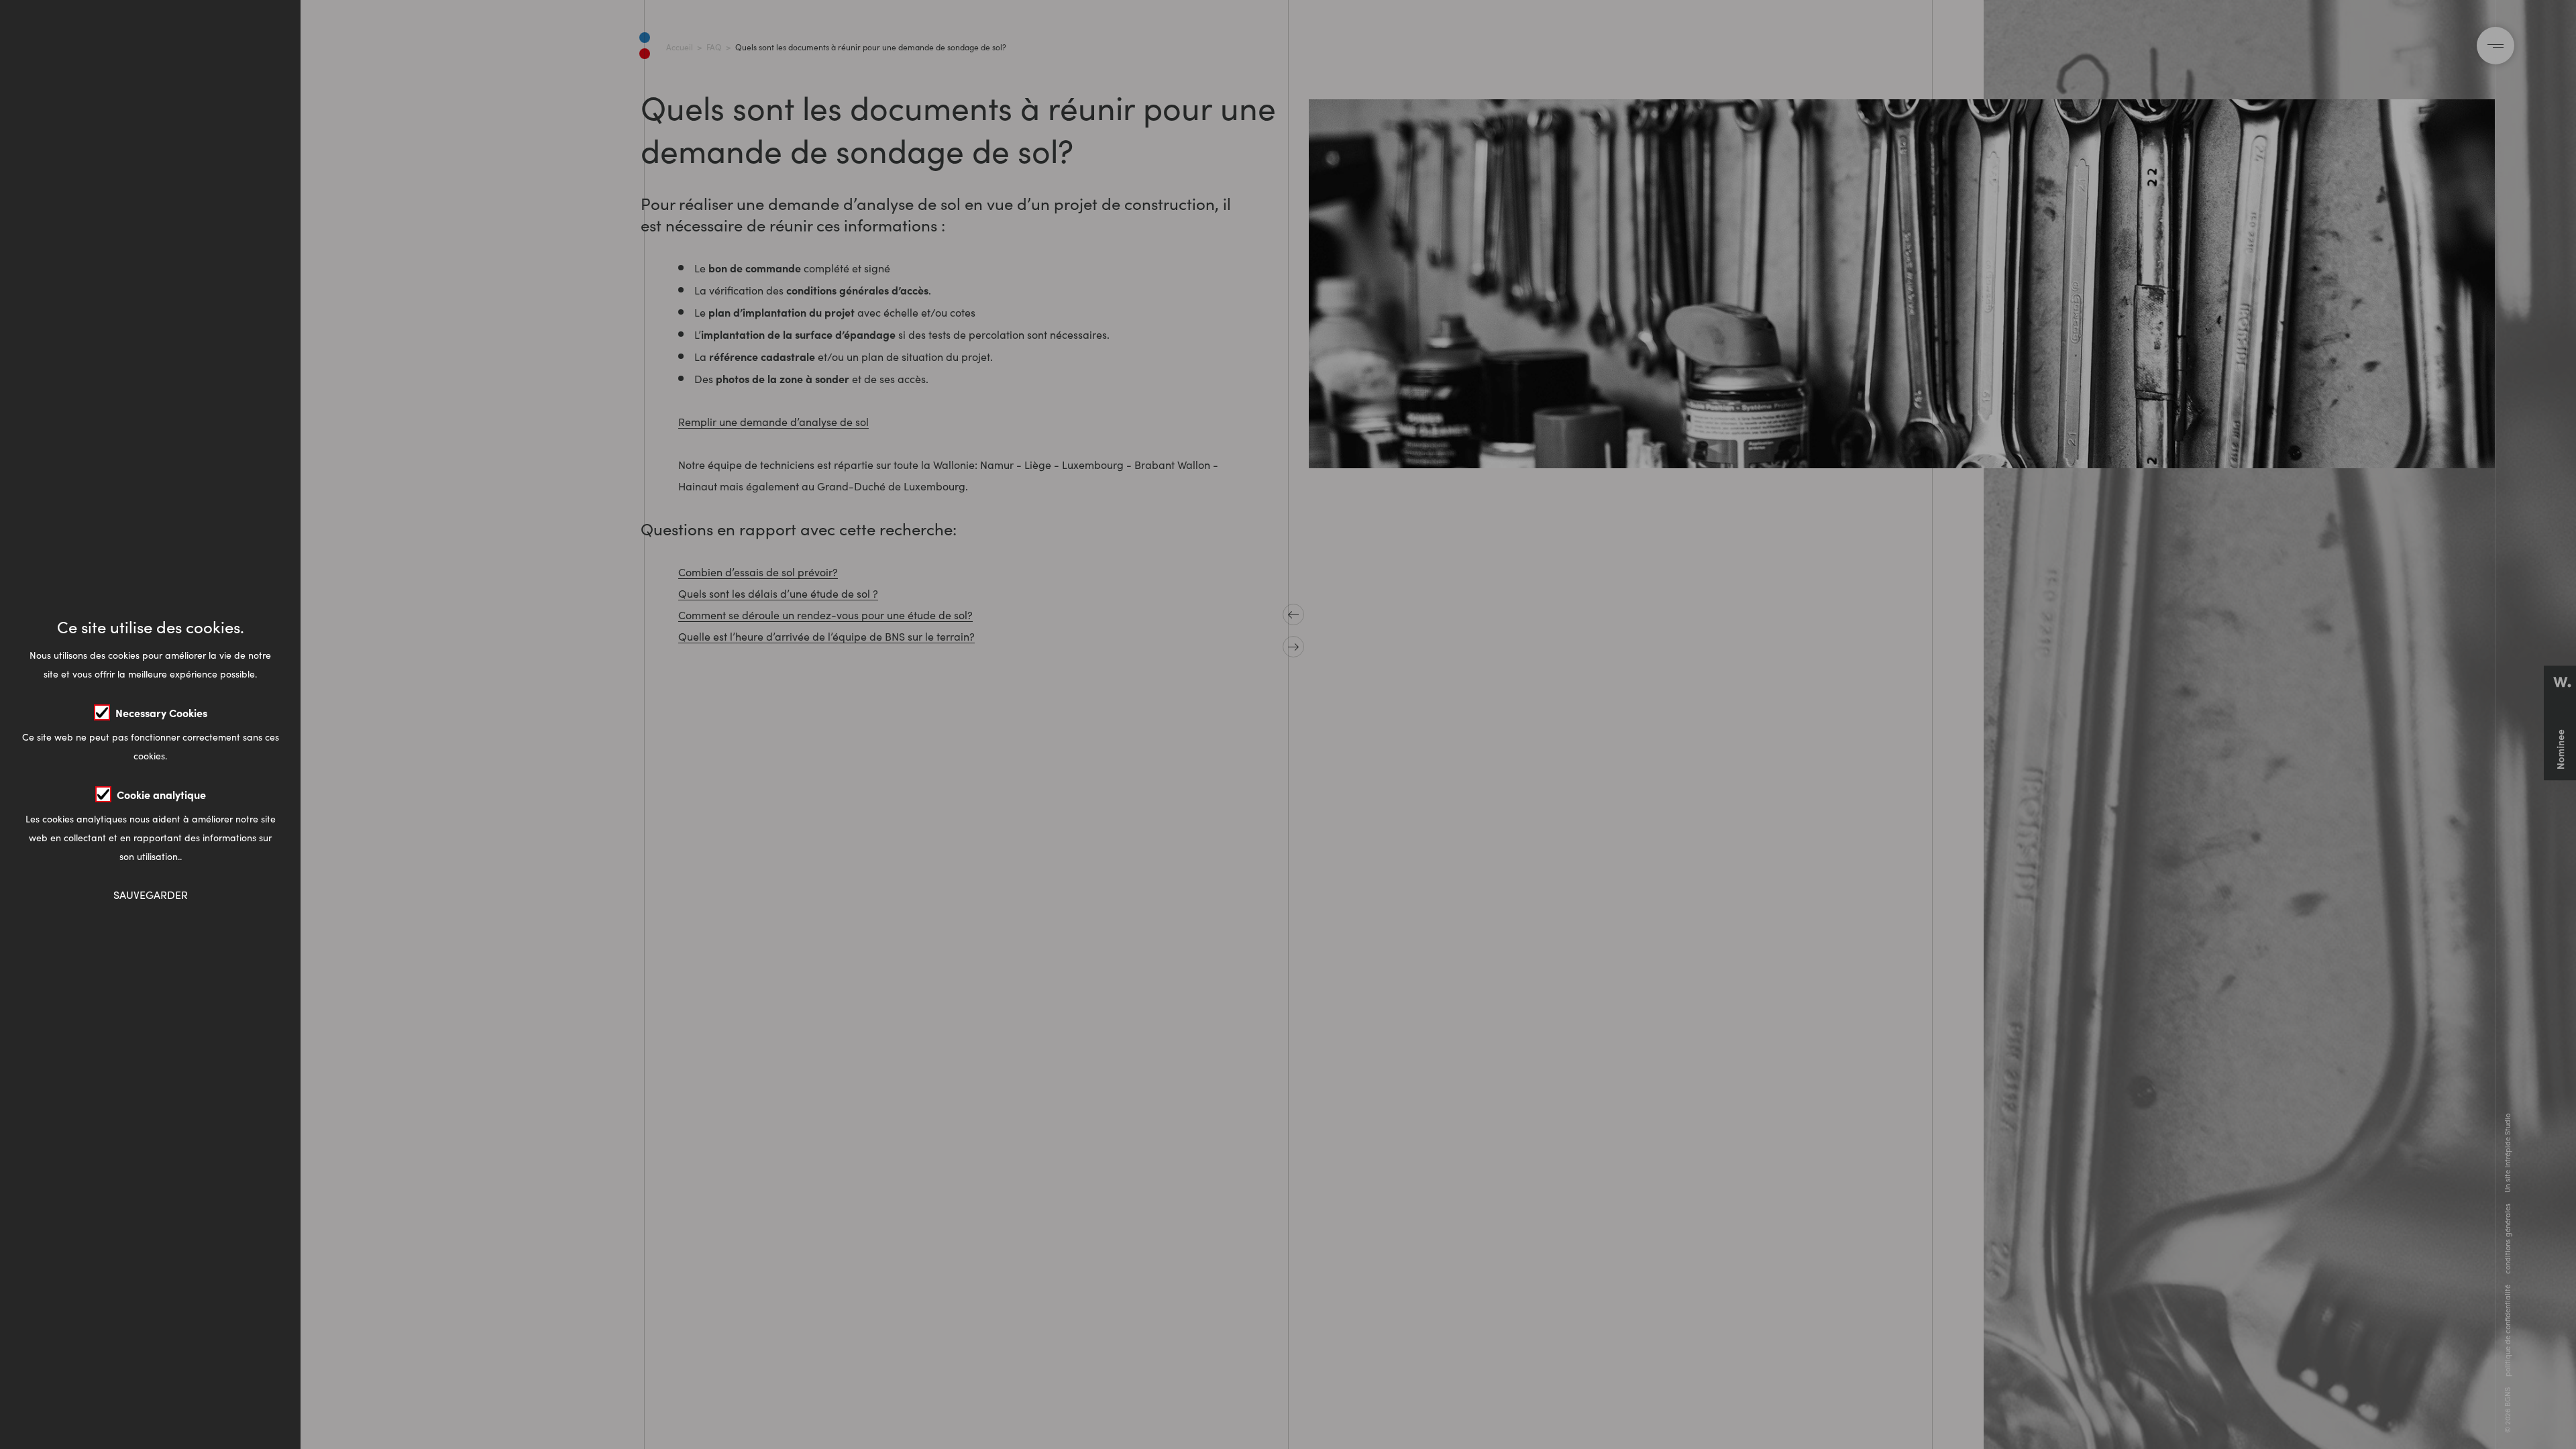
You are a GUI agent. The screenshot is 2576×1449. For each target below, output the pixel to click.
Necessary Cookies (161, 712)
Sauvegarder (151, 895)
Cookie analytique (161, 794)
